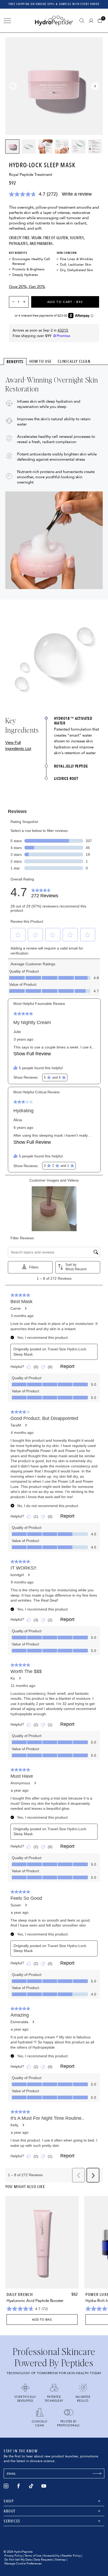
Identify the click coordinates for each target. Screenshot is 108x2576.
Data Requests (43, 2560)
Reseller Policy (71, 2556)
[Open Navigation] (7, 21)
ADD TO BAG (42, 2320)
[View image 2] (29, 146)
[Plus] (25, 302)
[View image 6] (95, 146)
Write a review (77, 194)
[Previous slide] (13, 86)
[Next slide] (95, 86)
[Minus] (12, 302)
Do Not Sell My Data (18, 2560)
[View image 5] (78, 146)
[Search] (82, 21)
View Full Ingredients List (18, 746)
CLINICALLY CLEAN (74, 361)
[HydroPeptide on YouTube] (44, 2486)
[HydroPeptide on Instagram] (6, 2486)
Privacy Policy (13, 2556)
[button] (101, 21)
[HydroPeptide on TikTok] (31, 2486)
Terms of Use (33, 2556)
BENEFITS (15, 362)
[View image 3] (45, 146)
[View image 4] (62, 146)
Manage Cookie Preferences (23, 2564)
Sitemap (60, 2560)
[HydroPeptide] (54, 21)
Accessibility (51, 2556)
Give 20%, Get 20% (27, 287)
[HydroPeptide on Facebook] (19, 2486)
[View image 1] (12, 146)
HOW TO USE (41, 361)
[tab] (15, 361)
